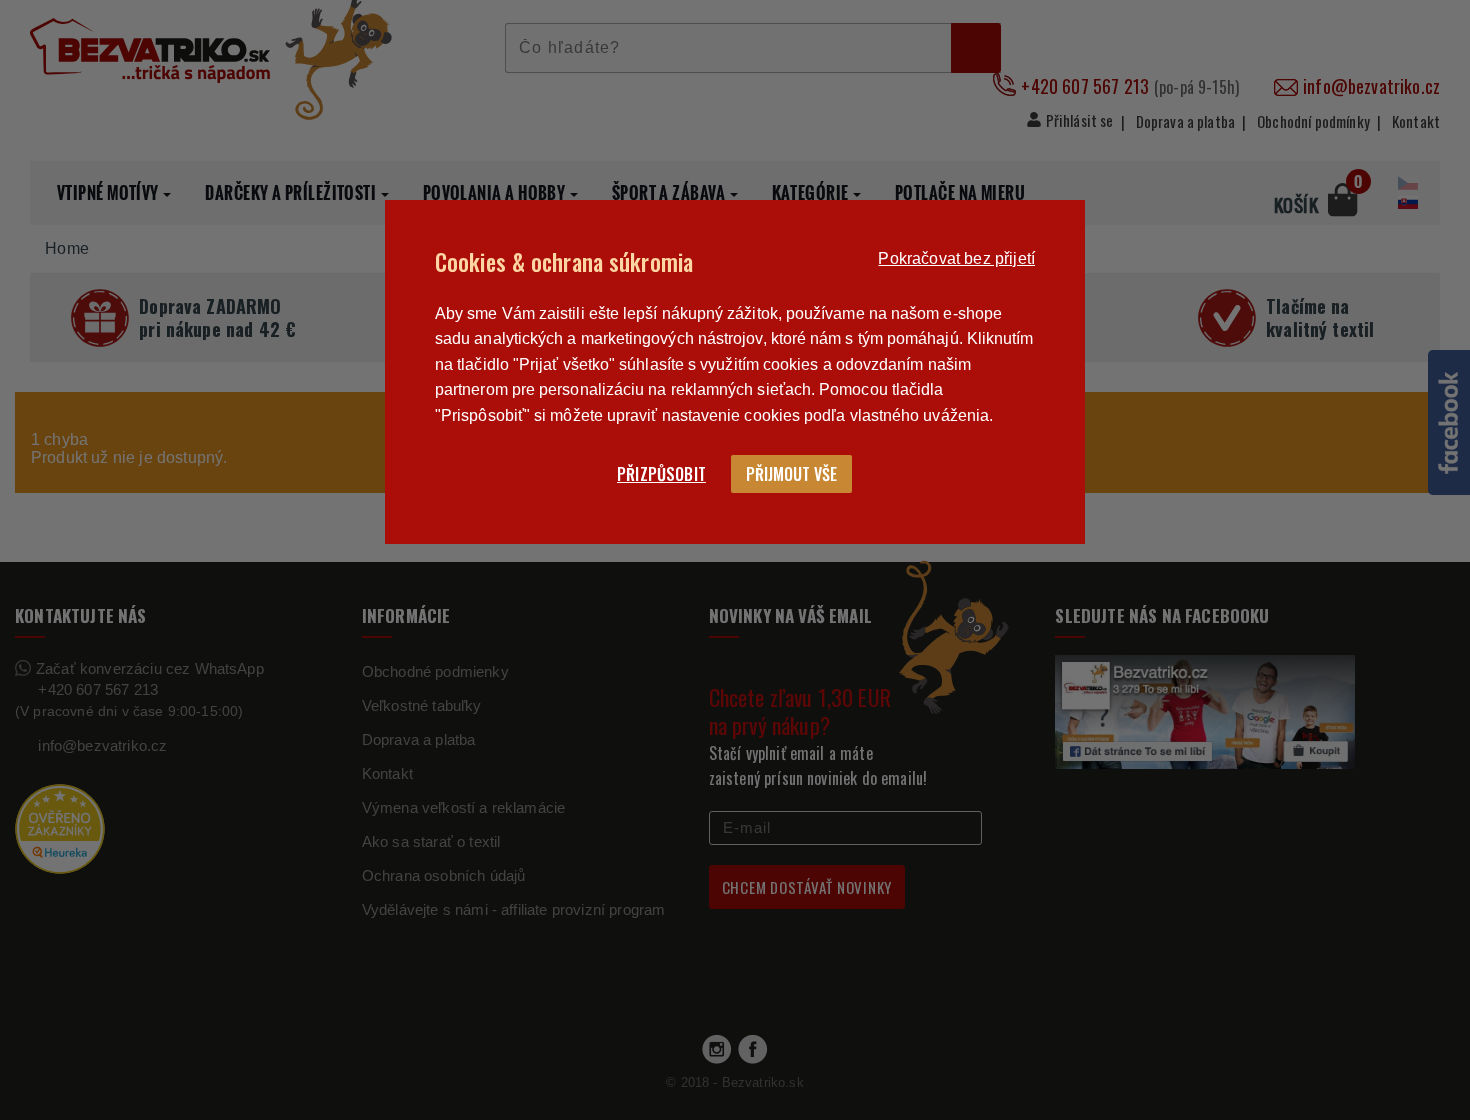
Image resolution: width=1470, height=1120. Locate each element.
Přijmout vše (791, 474)
